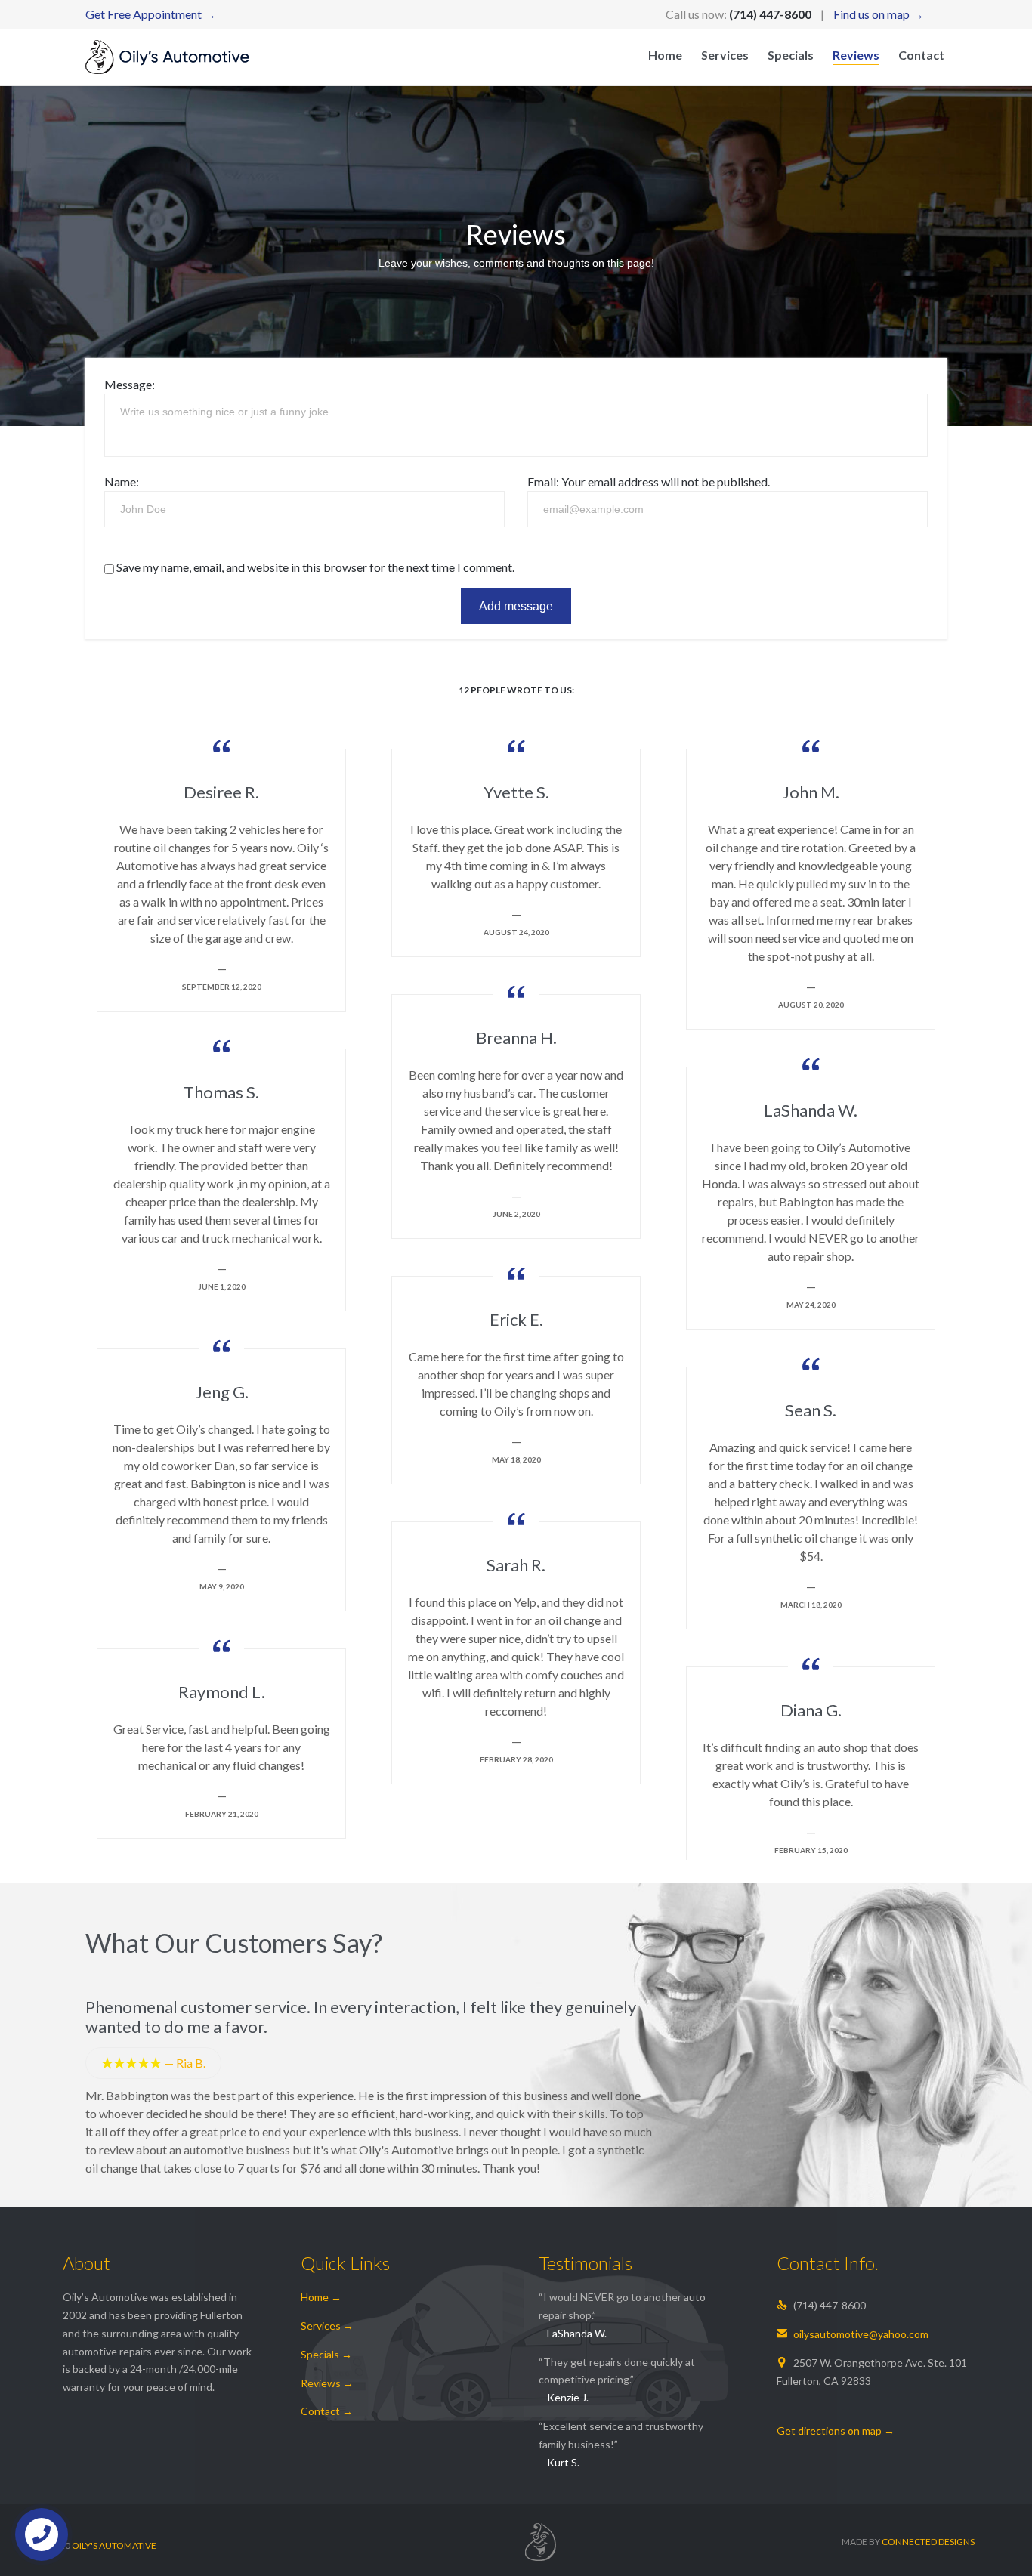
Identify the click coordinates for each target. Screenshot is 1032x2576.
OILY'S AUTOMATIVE (114, 2545)
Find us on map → (879, 14)
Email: (543, 482)
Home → (321, 2297)
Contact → (327, 2411)
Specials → (326, 2354)
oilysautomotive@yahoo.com (853, 2334)
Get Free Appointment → (151, 14)
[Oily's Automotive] (167, 57)
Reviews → (327, 2383)
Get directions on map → (836, 2431)
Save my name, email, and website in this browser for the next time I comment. (314, 567)
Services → (327, 2326)
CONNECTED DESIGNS (928, 2542)
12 (516, 690)
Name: (122, 482)
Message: (130, 384)
